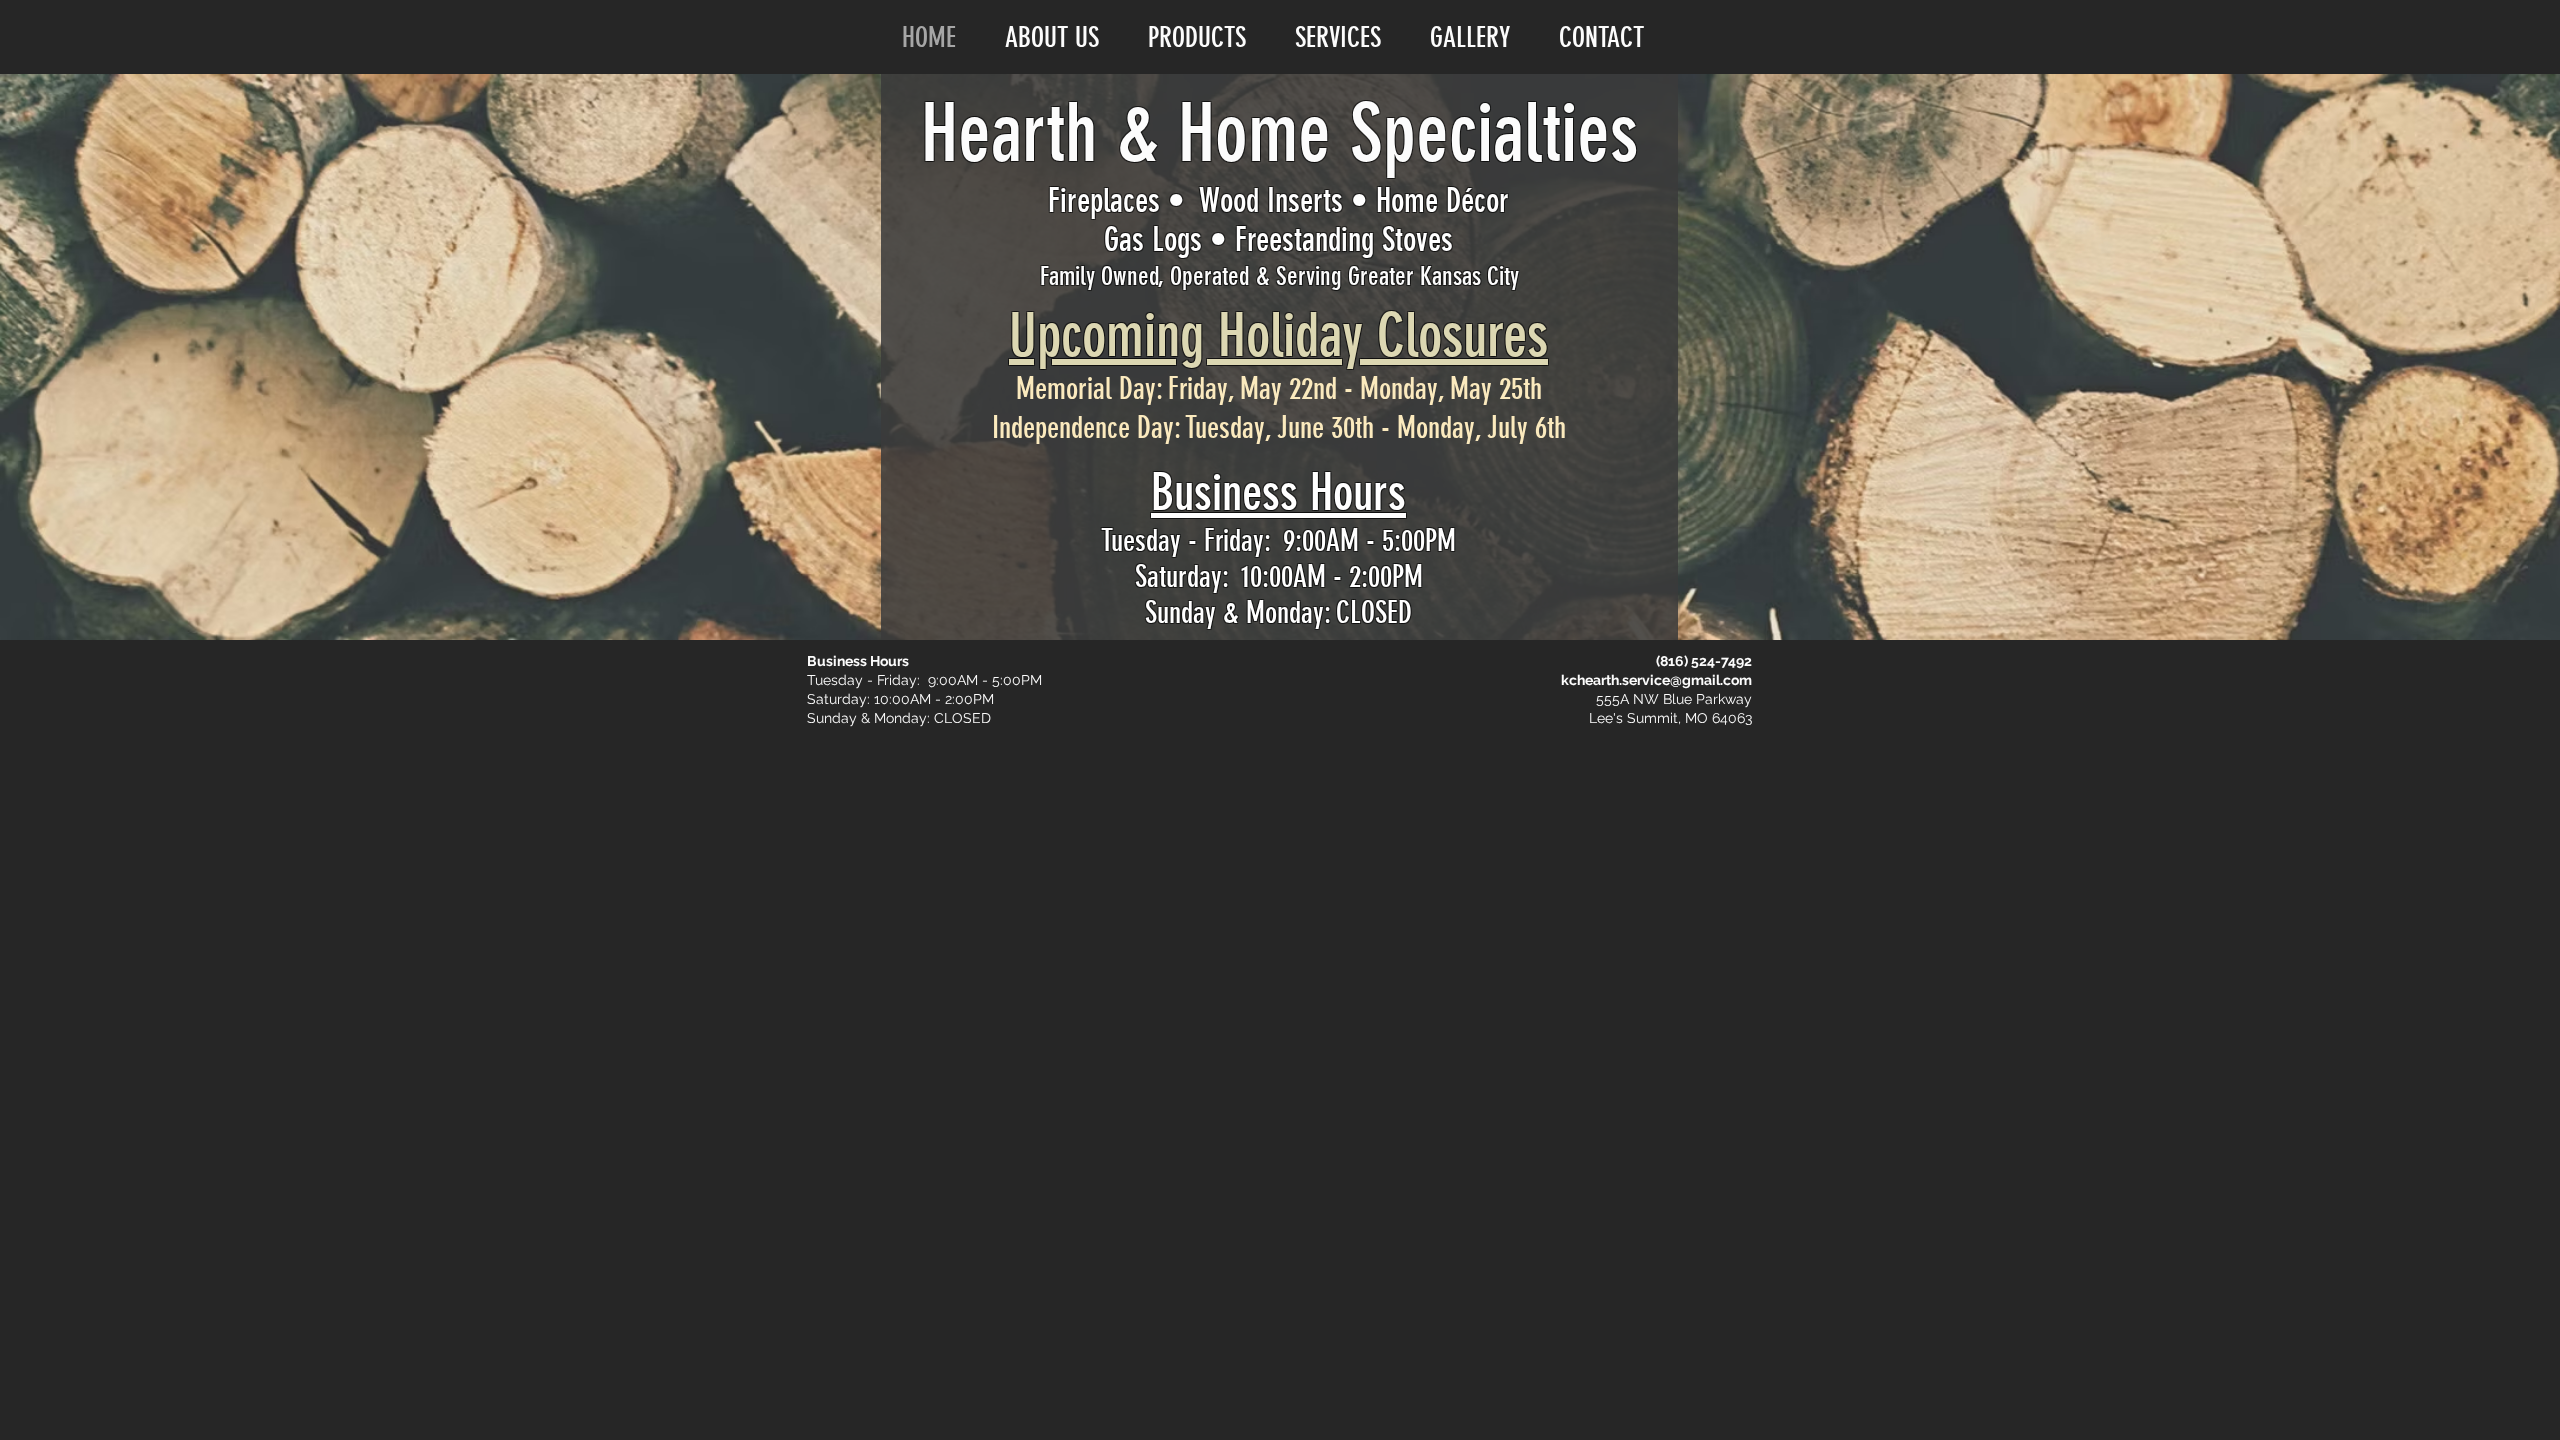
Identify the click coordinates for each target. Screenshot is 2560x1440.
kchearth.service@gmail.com (1656, 680)
